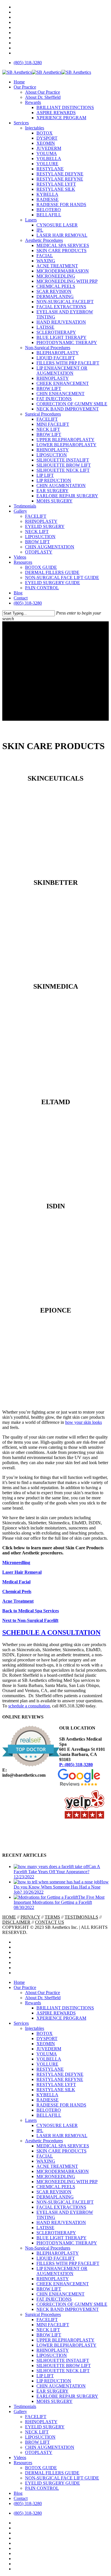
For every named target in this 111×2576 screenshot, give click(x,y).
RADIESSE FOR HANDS (61, 2105)
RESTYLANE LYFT (56, 2085)
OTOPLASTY (39, 2452)
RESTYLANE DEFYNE (60, 2074)
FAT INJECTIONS (54, 2299)
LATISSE (45, 2228)
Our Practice (25, 1987)
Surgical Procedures (43, 2314)
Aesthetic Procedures (44, 2141)
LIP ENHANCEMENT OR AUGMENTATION (62, 2271)
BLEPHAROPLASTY (58, 2253)
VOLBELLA (49, 2059)
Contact (21, 2498)
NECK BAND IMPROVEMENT (68, 2309)
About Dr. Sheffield (43, 1998)
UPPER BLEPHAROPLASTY (65, 2340)
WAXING (46, 2161)
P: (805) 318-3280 (76, 1765)
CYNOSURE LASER (57, 2125)
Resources (23, 2463)
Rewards (33, 2003)
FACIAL (45, 2156)
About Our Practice (43, 1993)
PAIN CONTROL (42, 2488)
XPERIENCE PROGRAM (61, 2018)
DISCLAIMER (16, 1922)
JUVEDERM (49, 2049)
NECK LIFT (48, 2330)
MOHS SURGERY (55, 2401)
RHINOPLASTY (53, 2279)
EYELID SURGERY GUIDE (53, 2483)
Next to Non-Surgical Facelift (30, 1620)
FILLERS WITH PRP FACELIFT (68, 2263)
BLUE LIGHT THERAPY (61, 2238)
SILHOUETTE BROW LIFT (64, 2366)
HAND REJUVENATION (61, 2222)
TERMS (52, 1917)
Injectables (35, 2028)
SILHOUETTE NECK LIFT (63, 2371)
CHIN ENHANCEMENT (60, 2294)
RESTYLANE (50, 2069)
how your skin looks (84, 1422)
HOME (9, 1917)
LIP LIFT (45, 2376)
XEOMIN (46, 2044)
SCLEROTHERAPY (56, 2233)
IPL (40, 2130)
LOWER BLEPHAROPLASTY (66, 2345)
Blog (18, 2493)
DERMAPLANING (55, 2197)
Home (19, 1982)
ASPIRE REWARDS (56, 2013)
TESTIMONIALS (81, 1917)
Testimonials (25, 2406)
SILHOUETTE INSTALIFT (63, 2360)
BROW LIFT (49, 2289)
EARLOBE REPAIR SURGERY (67, 2396)
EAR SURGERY (53, 2391)
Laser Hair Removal (22, 1572)
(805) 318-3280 (28, 2503)
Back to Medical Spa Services (31, 1611)
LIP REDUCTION (54, 2381)
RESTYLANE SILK (56, 2090)
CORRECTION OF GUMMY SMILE (72, 2304)
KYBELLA (47, 2095)
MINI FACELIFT (53, 2325)
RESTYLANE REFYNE (60, 2079)
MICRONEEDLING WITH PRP (67, 2182)
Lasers (31, 2120)
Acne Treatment (18, 1601)
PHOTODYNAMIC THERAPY (67, 2243)
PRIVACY (30, 1917)
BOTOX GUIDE (41, 2468)
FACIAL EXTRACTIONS (61, 2207)
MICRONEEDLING (56, 2176)
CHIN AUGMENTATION (61, 2386)
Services (21, 2023)
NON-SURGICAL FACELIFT (65, 2202)
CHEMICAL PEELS (56, 2187)
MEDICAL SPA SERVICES (63, 2146)
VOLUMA (47, 2054)
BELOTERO (49, 2110)
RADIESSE (48, 2100)
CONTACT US (50, 1922)
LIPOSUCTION (52, 2355)
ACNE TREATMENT (57, 2166)
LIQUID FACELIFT (56, 2258)
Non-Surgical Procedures (48, 2248)
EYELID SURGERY (45, 2427)
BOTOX (45, 2033)
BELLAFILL (49, 2115)
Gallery (20, 2412)
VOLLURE (47, 2064)
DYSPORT (47, 2039)
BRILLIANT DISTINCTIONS (65, 2008)
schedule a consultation (29, 1706)
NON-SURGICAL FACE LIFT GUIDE (62, 2478)
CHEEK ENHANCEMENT (63, 2284)
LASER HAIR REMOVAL (62, 2136)
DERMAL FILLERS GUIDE (52, 2473)
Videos (20, 2457)
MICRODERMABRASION (63, 2171)
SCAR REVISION (54, 2192)
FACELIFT (47, 2320)
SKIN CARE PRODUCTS (61, 2151)
